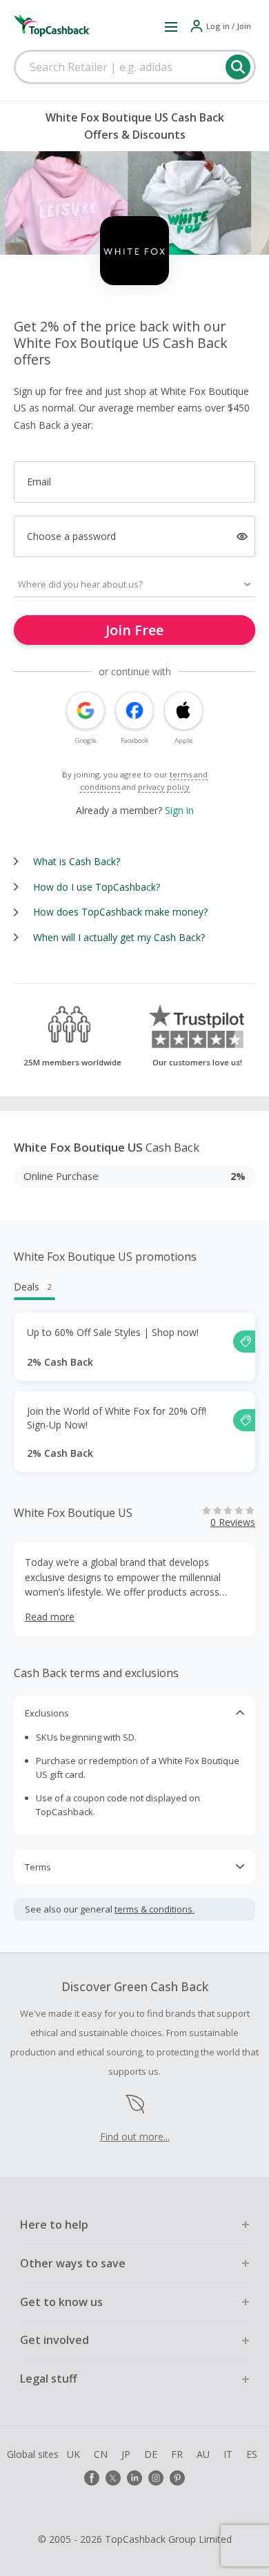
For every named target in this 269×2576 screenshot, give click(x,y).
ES (252, 2454)
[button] (171, 26)
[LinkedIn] (134, 2478)
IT (228, 2454)
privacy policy (164, 787)
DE (151, 2454)
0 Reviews (233, 1522)
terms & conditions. (155, 1909)
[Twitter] (113, 2478)
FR (177, 2454)
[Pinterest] (177, 2478)
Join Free (134, 630)
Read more (50, 1617)
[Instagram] (156, 2478)
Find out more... (135, 2137)
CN (101, 2454)
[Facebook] (92, 2478)
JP (126, 2454)
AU (203, 2454)
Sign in (179, 810)
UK (73, 2454)
